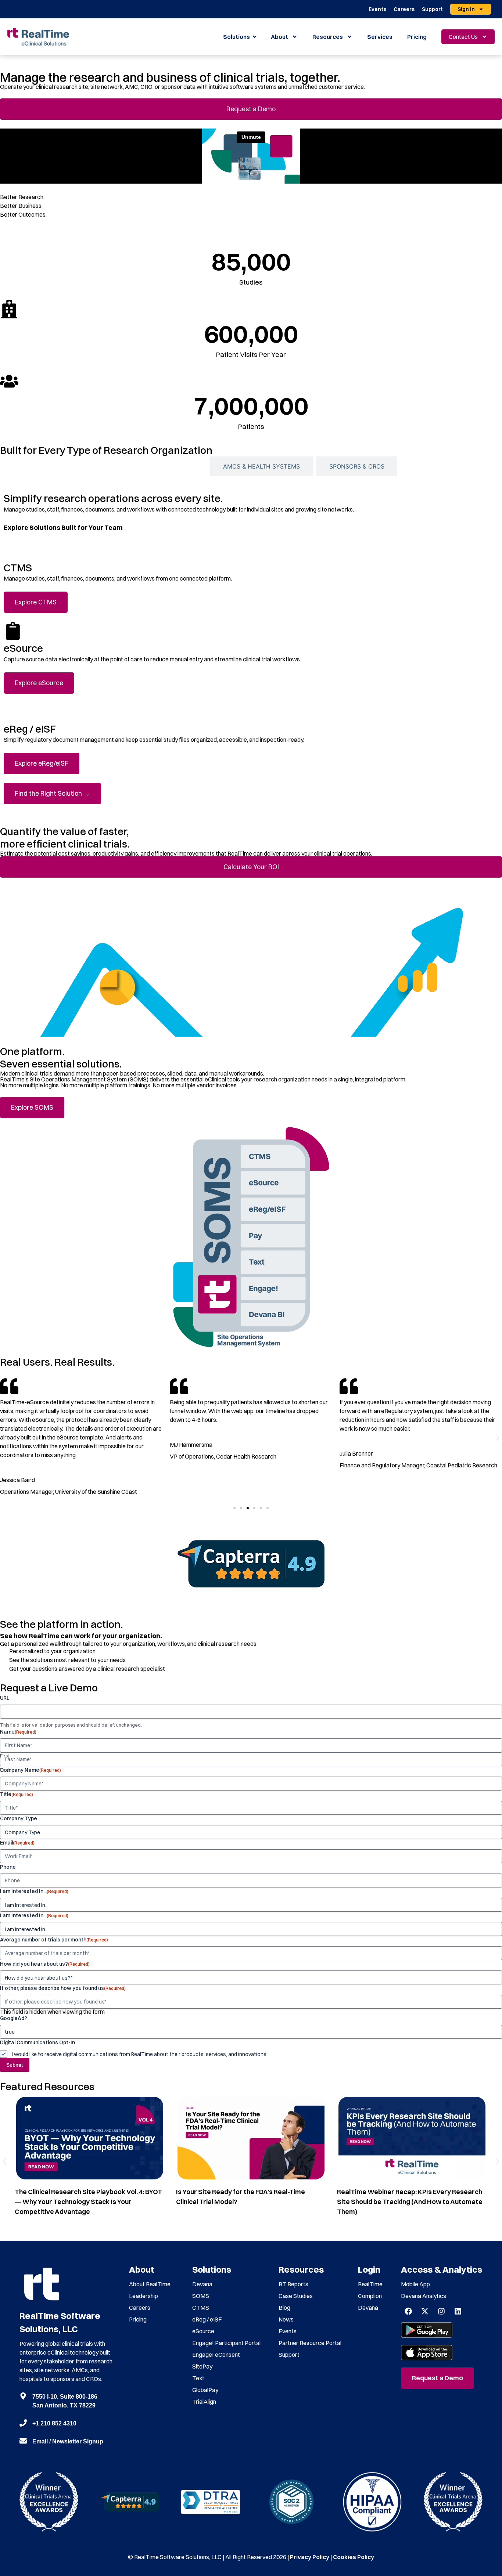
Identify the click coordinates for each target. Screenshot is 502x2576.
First (5, 1756)
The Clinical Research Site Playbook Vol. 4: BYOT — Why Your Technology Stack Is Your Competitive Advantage (88, 2202)
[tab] (156, 466)
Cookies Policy (354, 2557)
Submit (15, 2065)
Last (5, 1770)
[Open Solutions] (255, 37)
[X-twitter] (425, 2311)
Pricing (417, 37)
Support (432, 9)
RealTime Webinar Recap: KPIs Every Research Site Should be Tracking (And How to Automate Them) (410, 2202)
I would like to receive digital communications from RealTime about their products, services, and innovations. (140, 2054)
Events (377, 9)
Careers (404, 9)
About (279, 37)
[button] (5, 1438)
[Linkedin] (458, 2311)
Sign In (466, 9)
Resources (328, 37)
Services (380, 37)
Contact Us (463, 37)
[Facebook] (408, 2311)
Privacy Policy (310, 2557)
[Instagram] (441, 2311)
